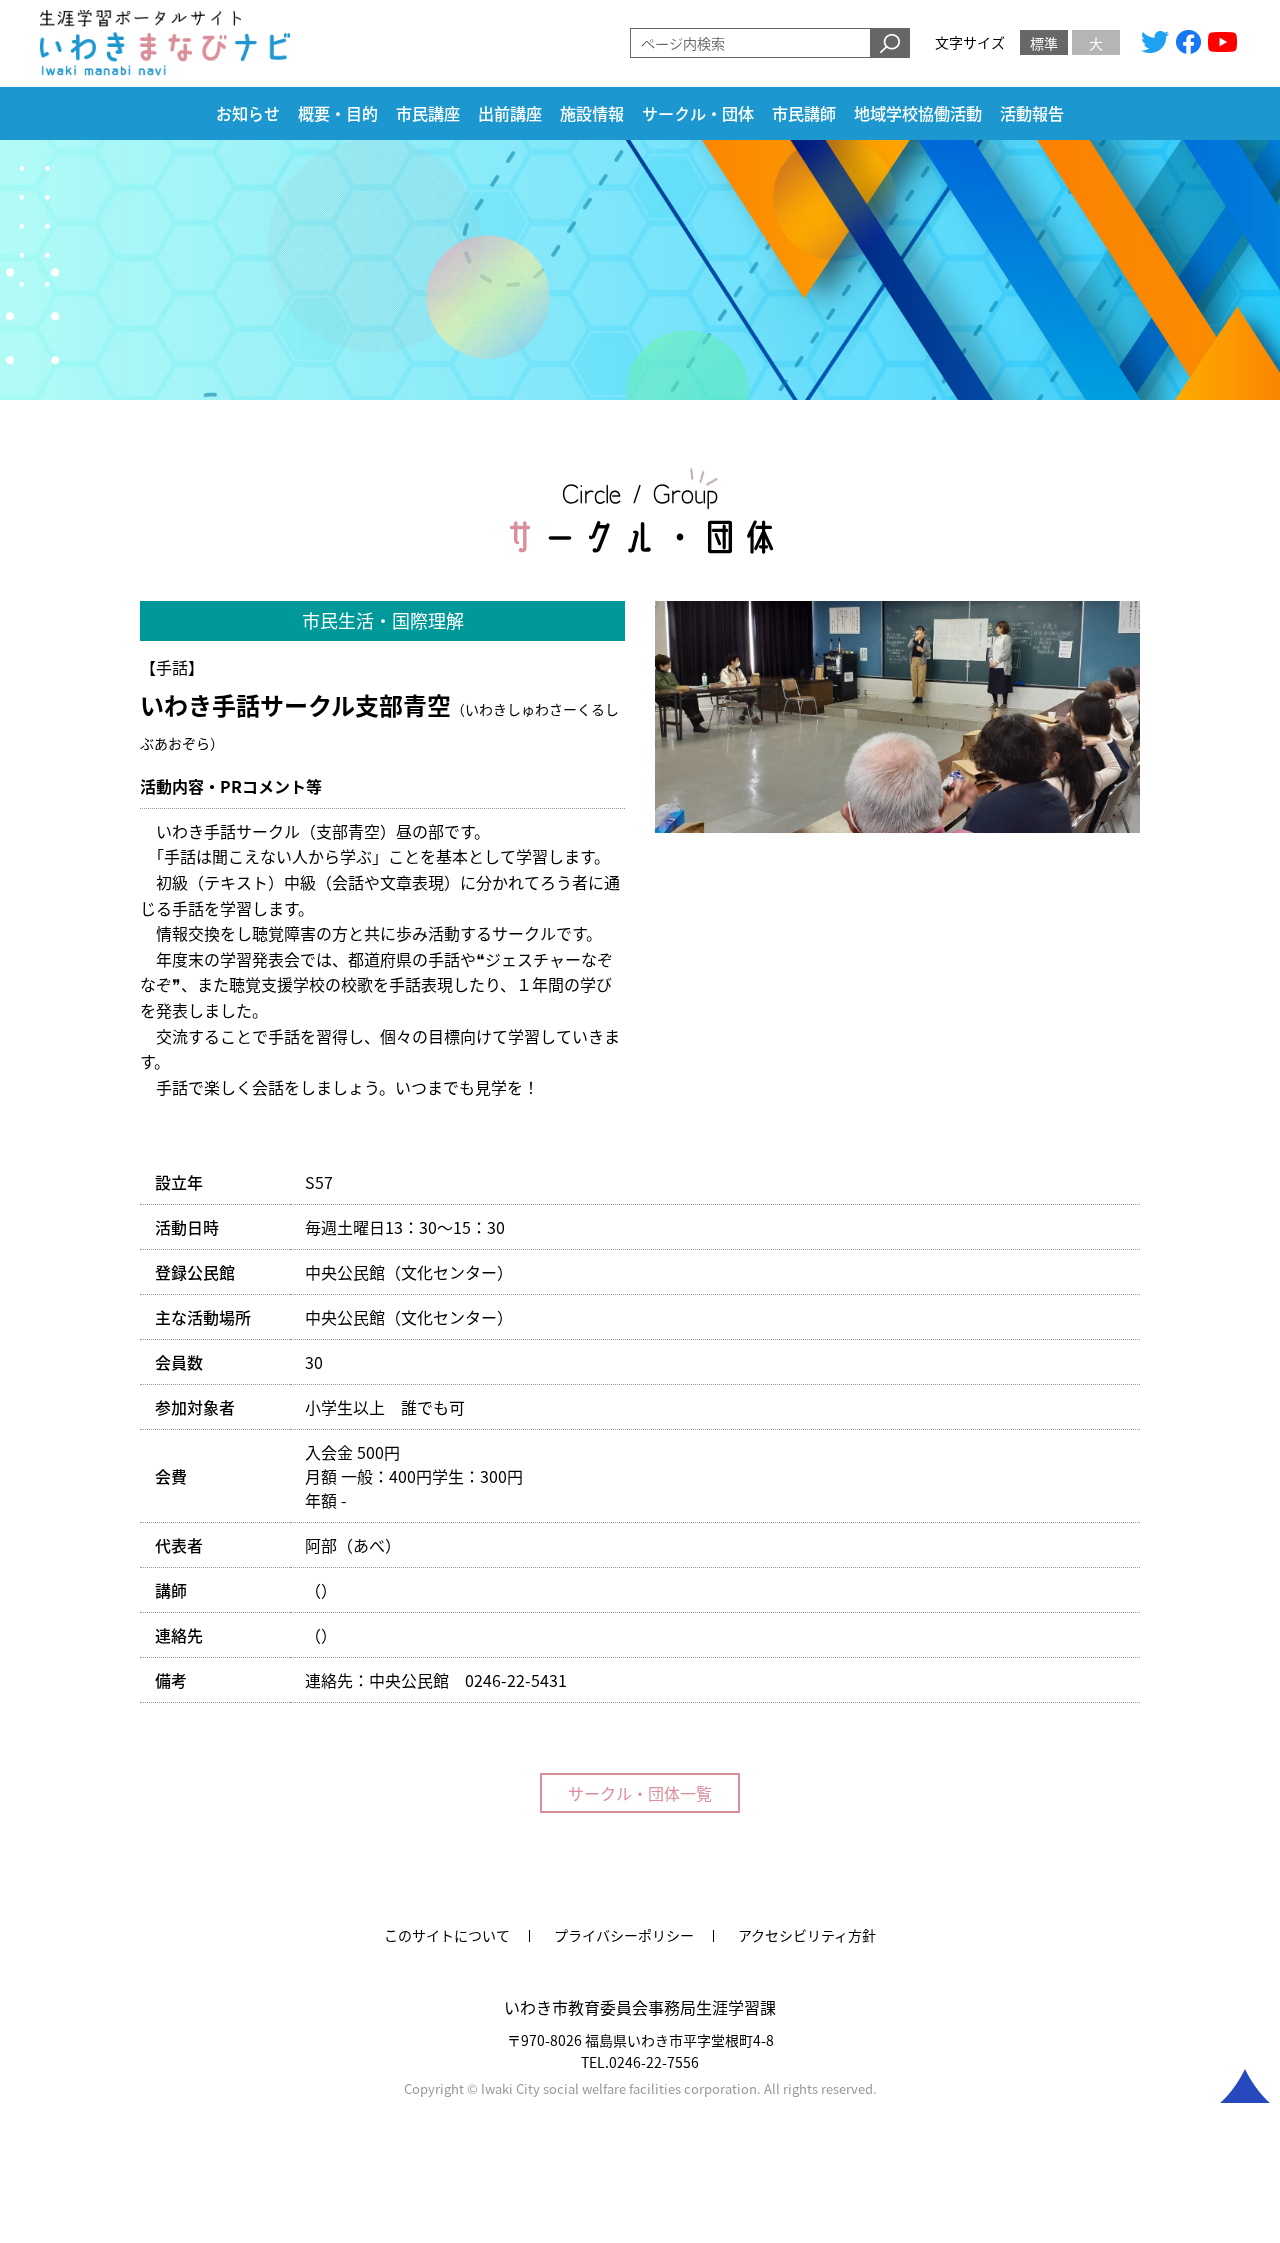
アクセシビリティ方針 (807, 1935)
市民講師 (804, 114)
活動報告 (1032, 114)
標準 (1044, 43)
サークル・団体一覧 (640, 1793)
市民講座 (428, 114)
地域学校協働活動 (918, 114)
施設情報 (592, 114)
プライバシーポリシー (624, 1935)
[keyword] (890, 43)
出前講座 (510, 114)
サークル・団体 (698, 114)
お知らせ (248, 114)
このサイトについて (447, 1935)
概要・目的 (338, 114)
